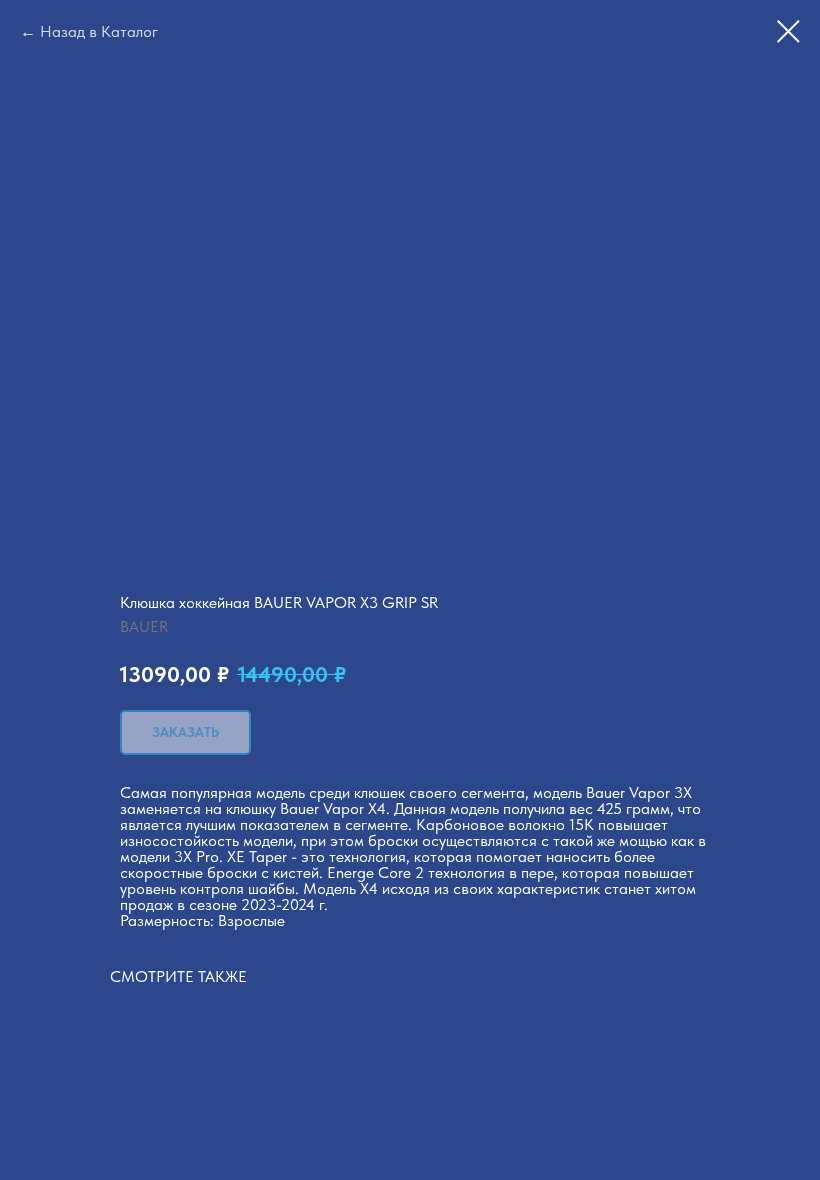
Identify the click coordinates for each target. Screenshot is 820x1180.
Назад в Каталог (99, 31)
